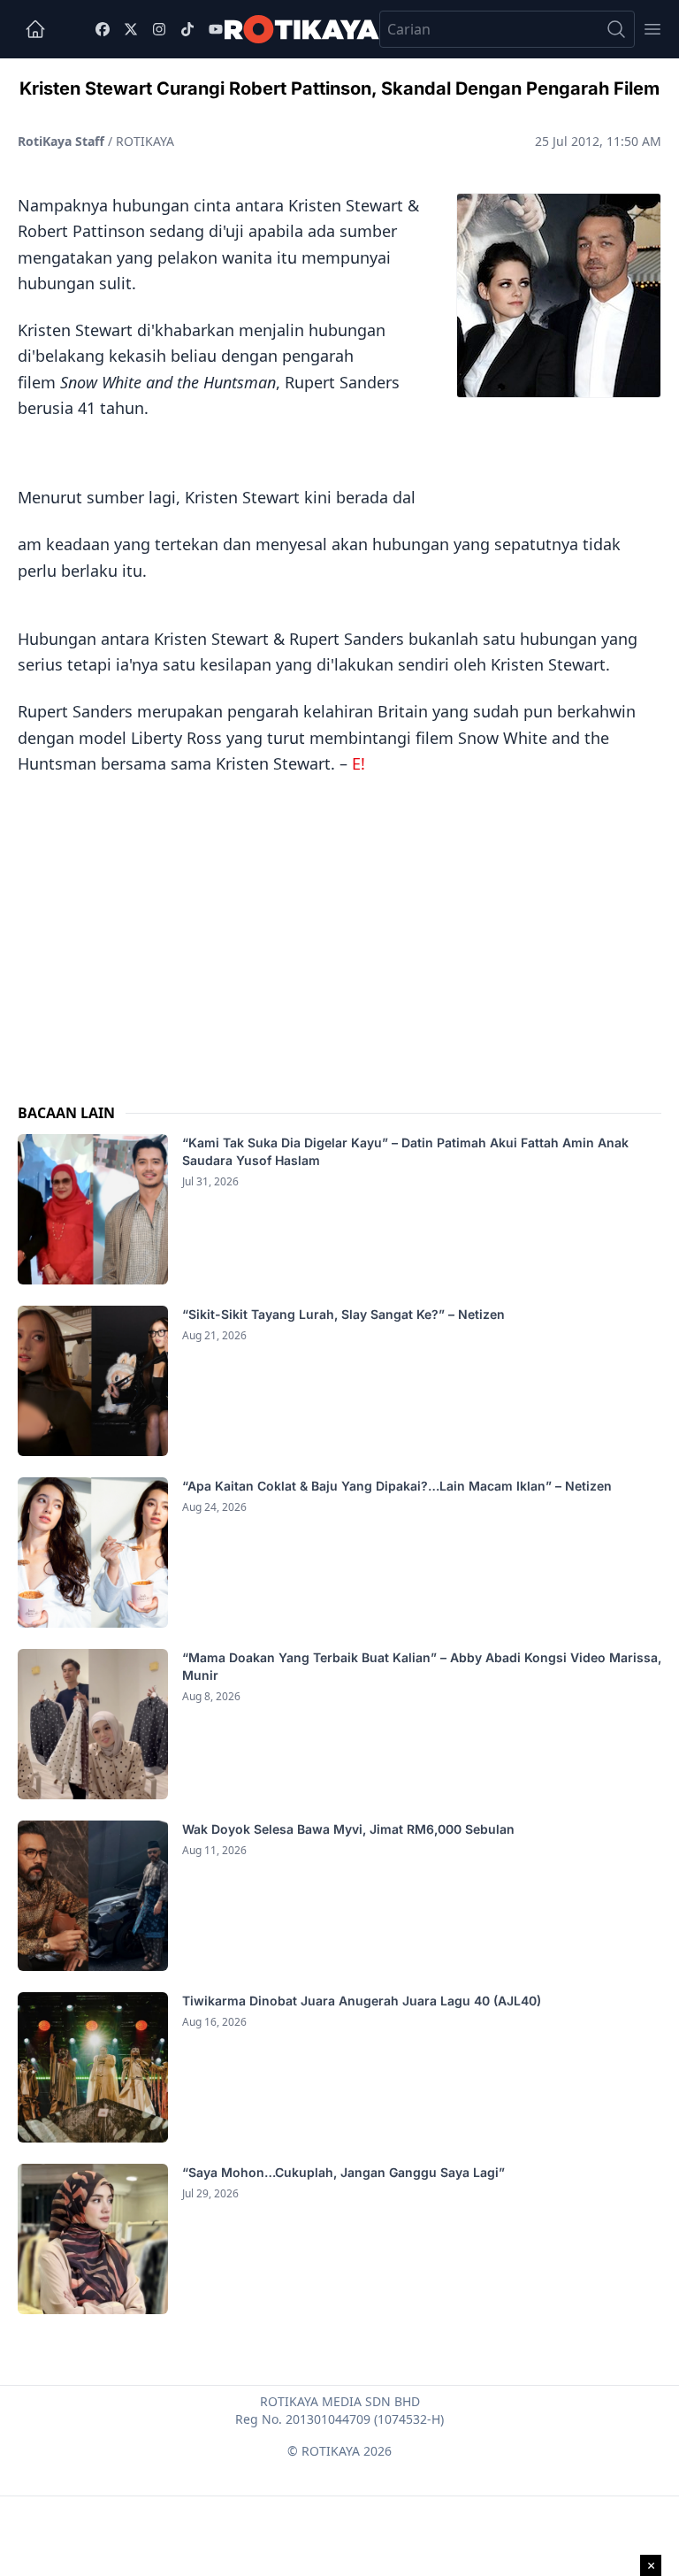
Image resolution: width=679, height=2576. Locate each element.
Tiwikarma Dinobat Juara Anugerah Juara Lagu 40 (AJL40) (362, 2001)
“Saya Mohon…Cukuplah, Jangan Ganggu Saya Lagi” (345, 2172)
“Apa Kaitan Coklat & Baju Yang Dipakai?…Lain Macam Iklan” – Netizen (397, 1486)
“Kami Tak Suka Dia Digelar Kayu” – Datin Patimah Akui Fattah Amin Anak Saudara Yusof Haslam (405, 1151)
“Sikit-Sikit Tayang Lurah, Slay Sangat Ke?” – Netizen (345, 1314)
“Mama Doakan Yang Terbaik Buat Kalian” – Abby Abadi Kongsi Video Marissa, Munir (422, 1666)
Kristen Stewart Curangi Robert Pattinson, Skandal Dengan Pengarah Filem (339, 88)
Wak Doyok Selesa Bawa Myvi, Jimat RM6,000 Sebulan (348, 1829)
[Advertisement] (339, 922)
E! (359, 763)
